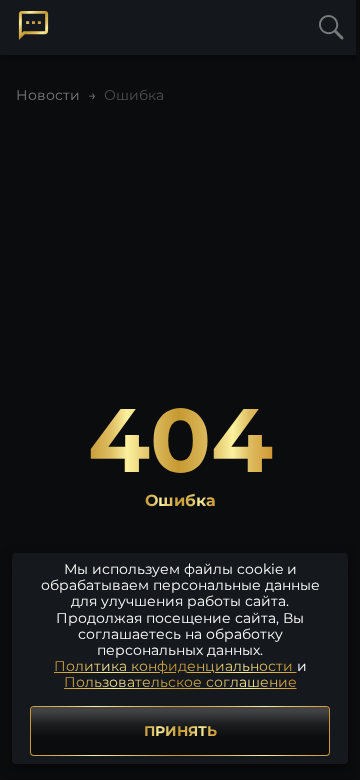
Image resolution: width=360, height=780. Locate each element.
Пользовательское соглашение (180, 682)
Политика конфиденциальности (175, 666)
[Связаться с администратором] (33, 25)
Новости (48, 95)
